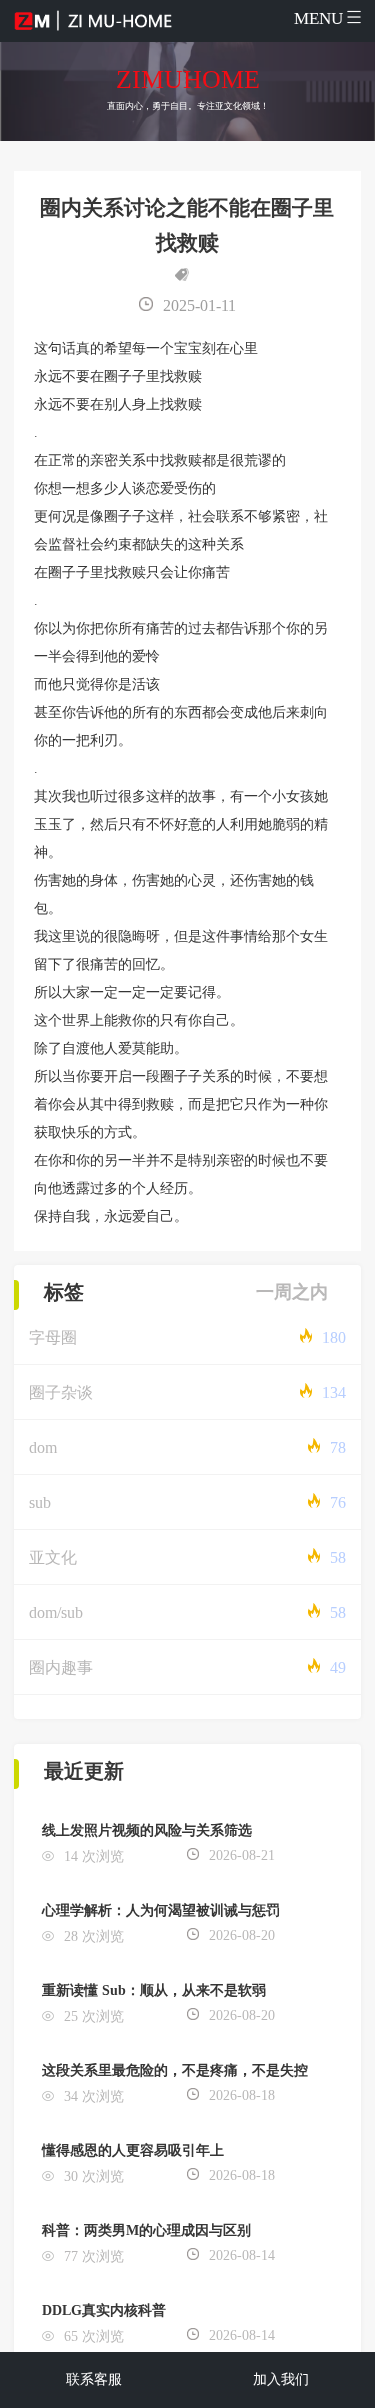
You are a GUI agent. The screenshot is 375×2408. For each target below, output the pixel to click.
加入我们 (281, 2379)
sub (40, 1502)
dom (43, 1447)
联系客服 (94, 2379)
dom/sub (56, 1612)
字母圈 (53, 1337)
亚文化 (53, 1557)
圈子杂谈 (61, 1392)
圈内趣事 (61, 1667)
